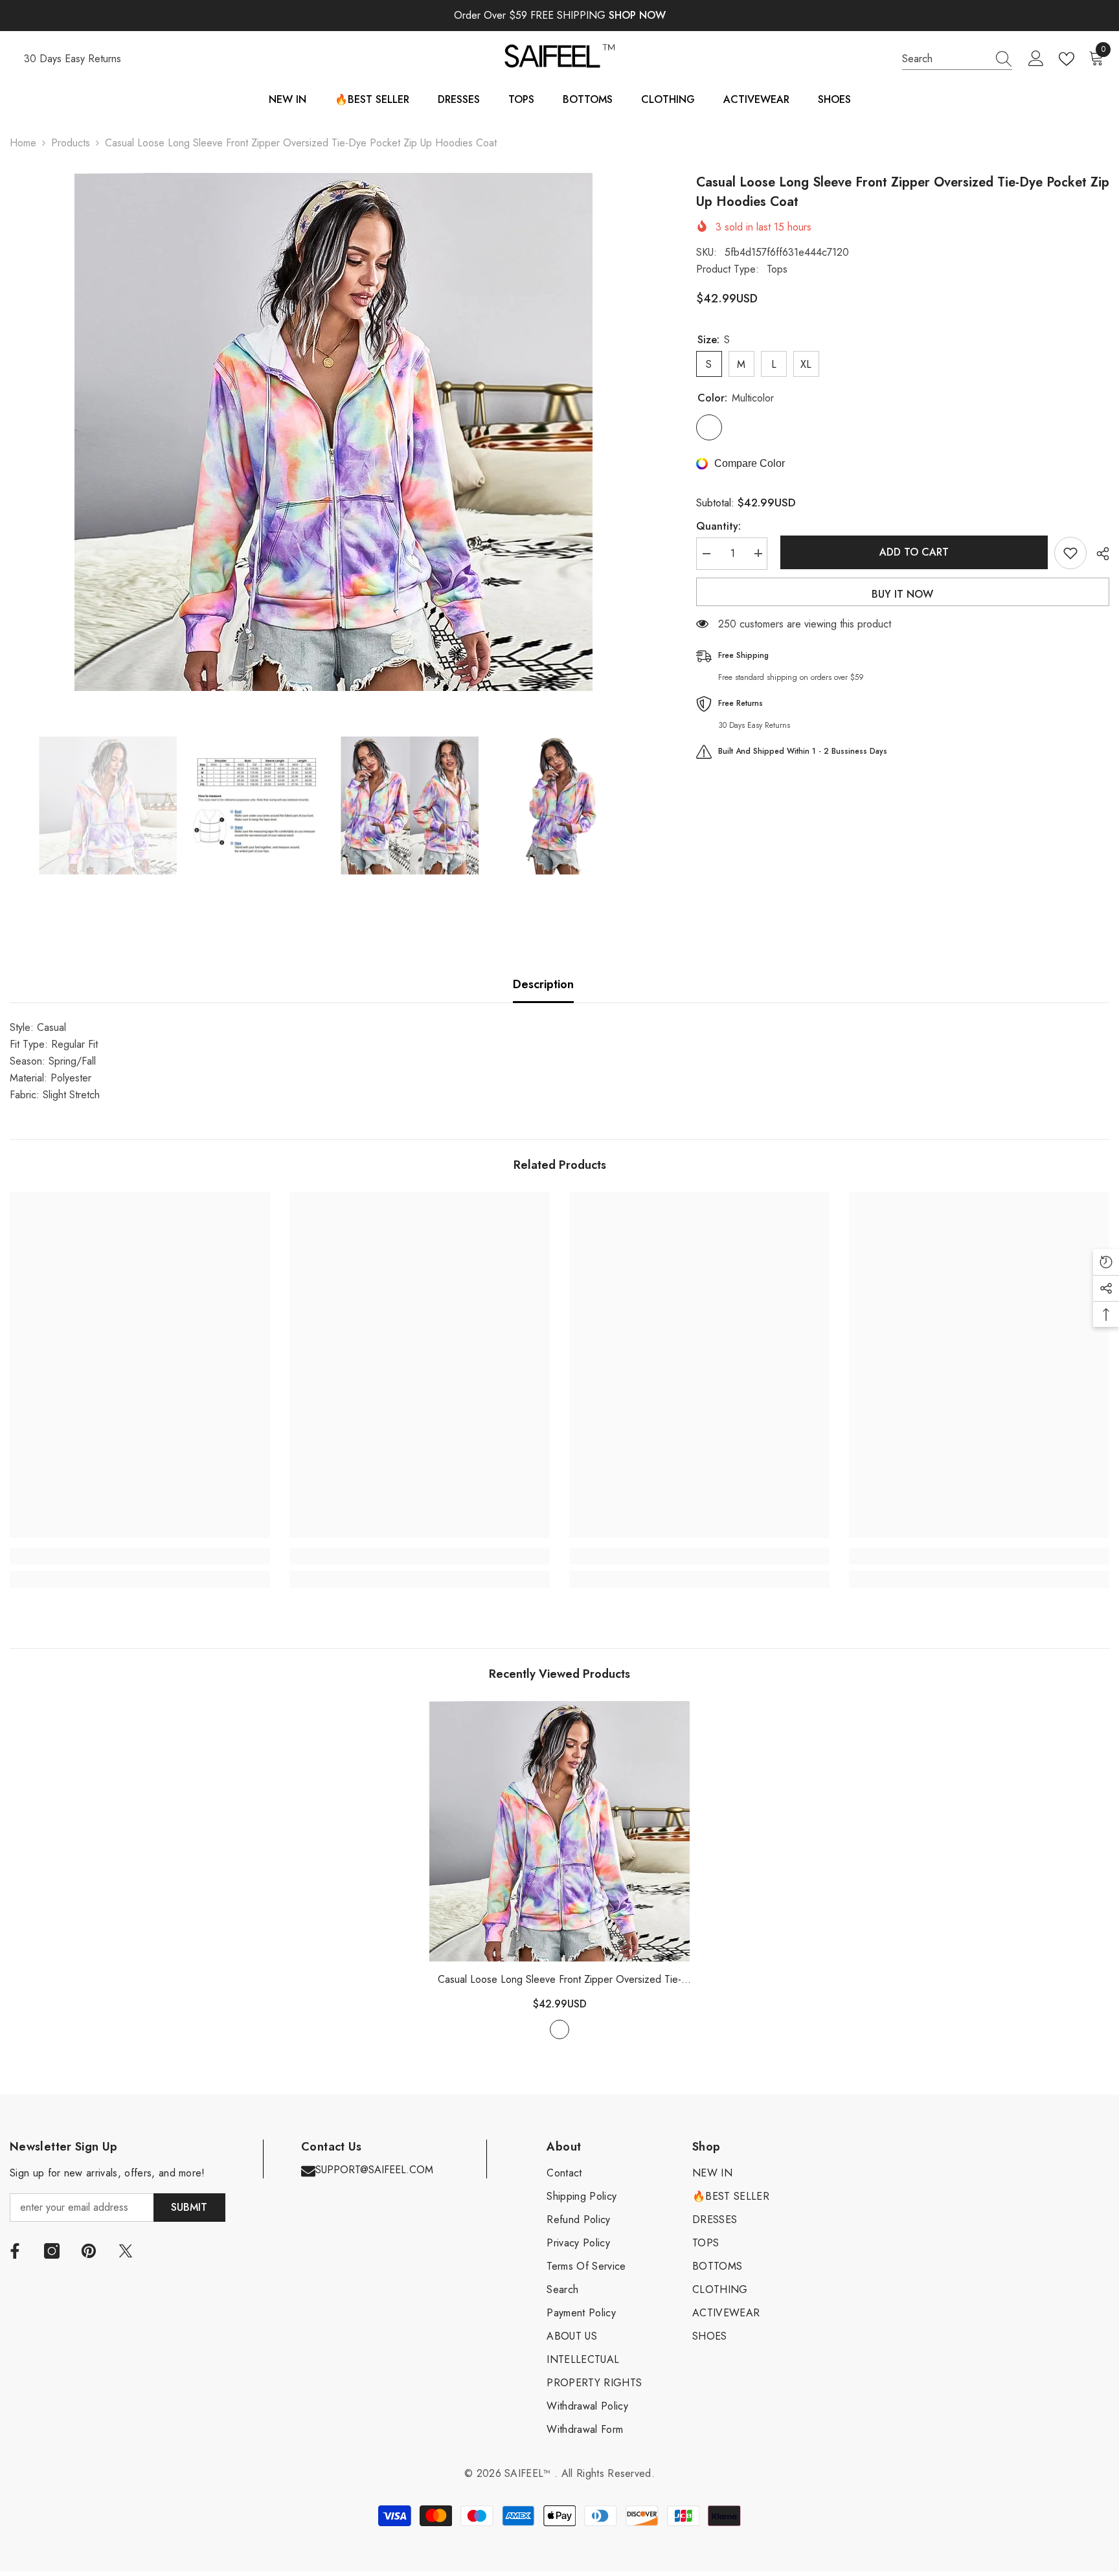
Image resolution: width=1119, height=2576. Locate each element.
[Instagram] (52, 2251)
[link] (140, 1556)
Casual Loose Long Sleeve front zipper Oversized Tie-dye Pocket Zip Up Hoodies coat (559, 1980)
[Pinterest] (89, 2251)
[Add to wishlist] (1070, 553)
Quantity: (718, 525)
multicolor (559, 2029)
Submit (189, 2207)
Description (543, 984)
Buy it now (902, 594)
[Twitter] (126, 2251)
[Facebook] (15, 2251)
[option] (333, 432)
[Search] (957, 59)
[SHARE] (1098, 554)
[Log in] (1036, 59)
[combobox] (945, 59)
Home (23, 143)
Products (71, 143)
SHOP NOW (637, 15)
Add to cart (911, 552)
